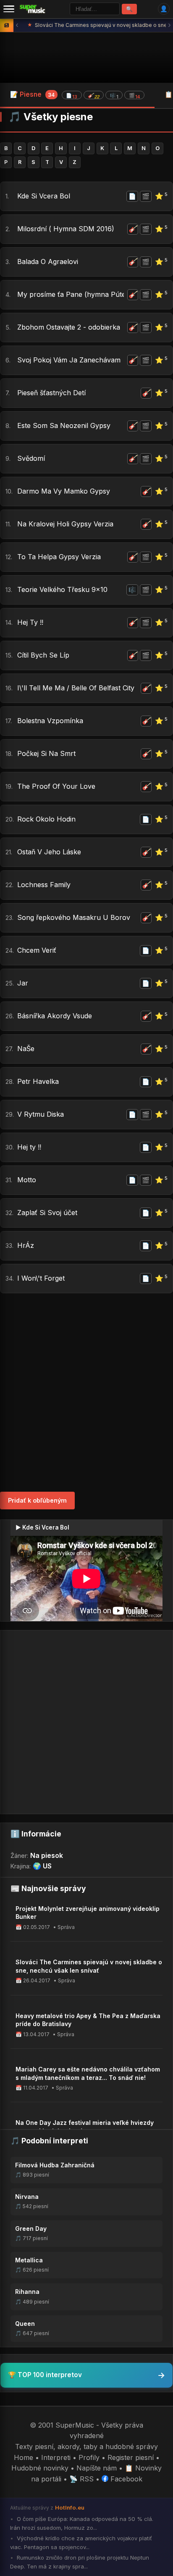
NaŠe (26, 1049)
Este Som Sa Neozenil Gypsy (64, 425)
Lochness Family (44, 885)
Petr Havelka (38, 1081)
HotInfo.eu (70, 2507)
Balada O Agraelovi (48, 262)
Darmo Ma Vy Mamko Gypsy (64, 491)
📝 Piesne (75, 95)
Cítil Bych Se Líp (43, 655)
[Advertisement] (86, 1392)
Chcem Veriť (37, 950)
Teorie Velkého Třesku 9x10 (62, 589)
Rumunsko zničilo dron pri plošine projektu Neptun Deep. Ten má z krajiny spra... (80, 2562)
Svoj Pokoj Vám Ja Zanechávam (69, 360)
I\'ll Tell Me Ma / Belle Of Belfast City (76, 688)
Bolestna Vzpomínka (50, 721)
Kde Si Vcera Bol (44, 196)
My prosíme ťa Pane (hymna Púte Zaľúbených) (71, 294)
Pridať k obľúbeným (37, 1500)
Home (24, 2457)
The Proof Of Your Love (56, 786)
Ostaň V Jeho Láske (49, 852)
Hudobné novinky (40, 2468)
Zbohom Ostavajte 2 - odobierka (69, 327)
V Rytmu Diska (41, 1114)
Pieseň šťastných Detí (51, 393)
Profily (89, 2457)
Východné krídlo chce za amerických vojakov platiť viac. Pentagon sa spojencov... (81, 2543)
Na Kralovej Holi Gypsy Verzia (65, 524)
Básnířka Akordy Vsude (55, 1016)
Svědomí (31, 458)
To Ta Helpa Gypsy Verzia (59, 557)
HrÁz (26, 1245)
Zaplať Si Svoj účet (47, 1213)
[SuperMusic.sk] (33, 9)
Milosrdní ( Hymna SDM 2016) (66, 229)
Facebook (125, 2479)
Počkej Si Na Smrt (46, 753)
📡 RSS (81, 2479)
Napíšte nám (97, 2468)
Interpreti (56, 2457)
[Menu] (9, 9)
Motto (27, 1180)
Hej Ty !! (30, 622)
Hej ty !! (29, 1147)
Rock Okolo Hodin (46, 819)
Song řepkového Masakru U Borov (74, 917)
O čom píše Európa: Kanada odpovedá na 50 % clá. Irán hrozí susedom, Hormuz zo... (82, 2523)
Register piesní (131, 2457)
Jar (23, 983)
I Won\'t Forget (41, 1278)
